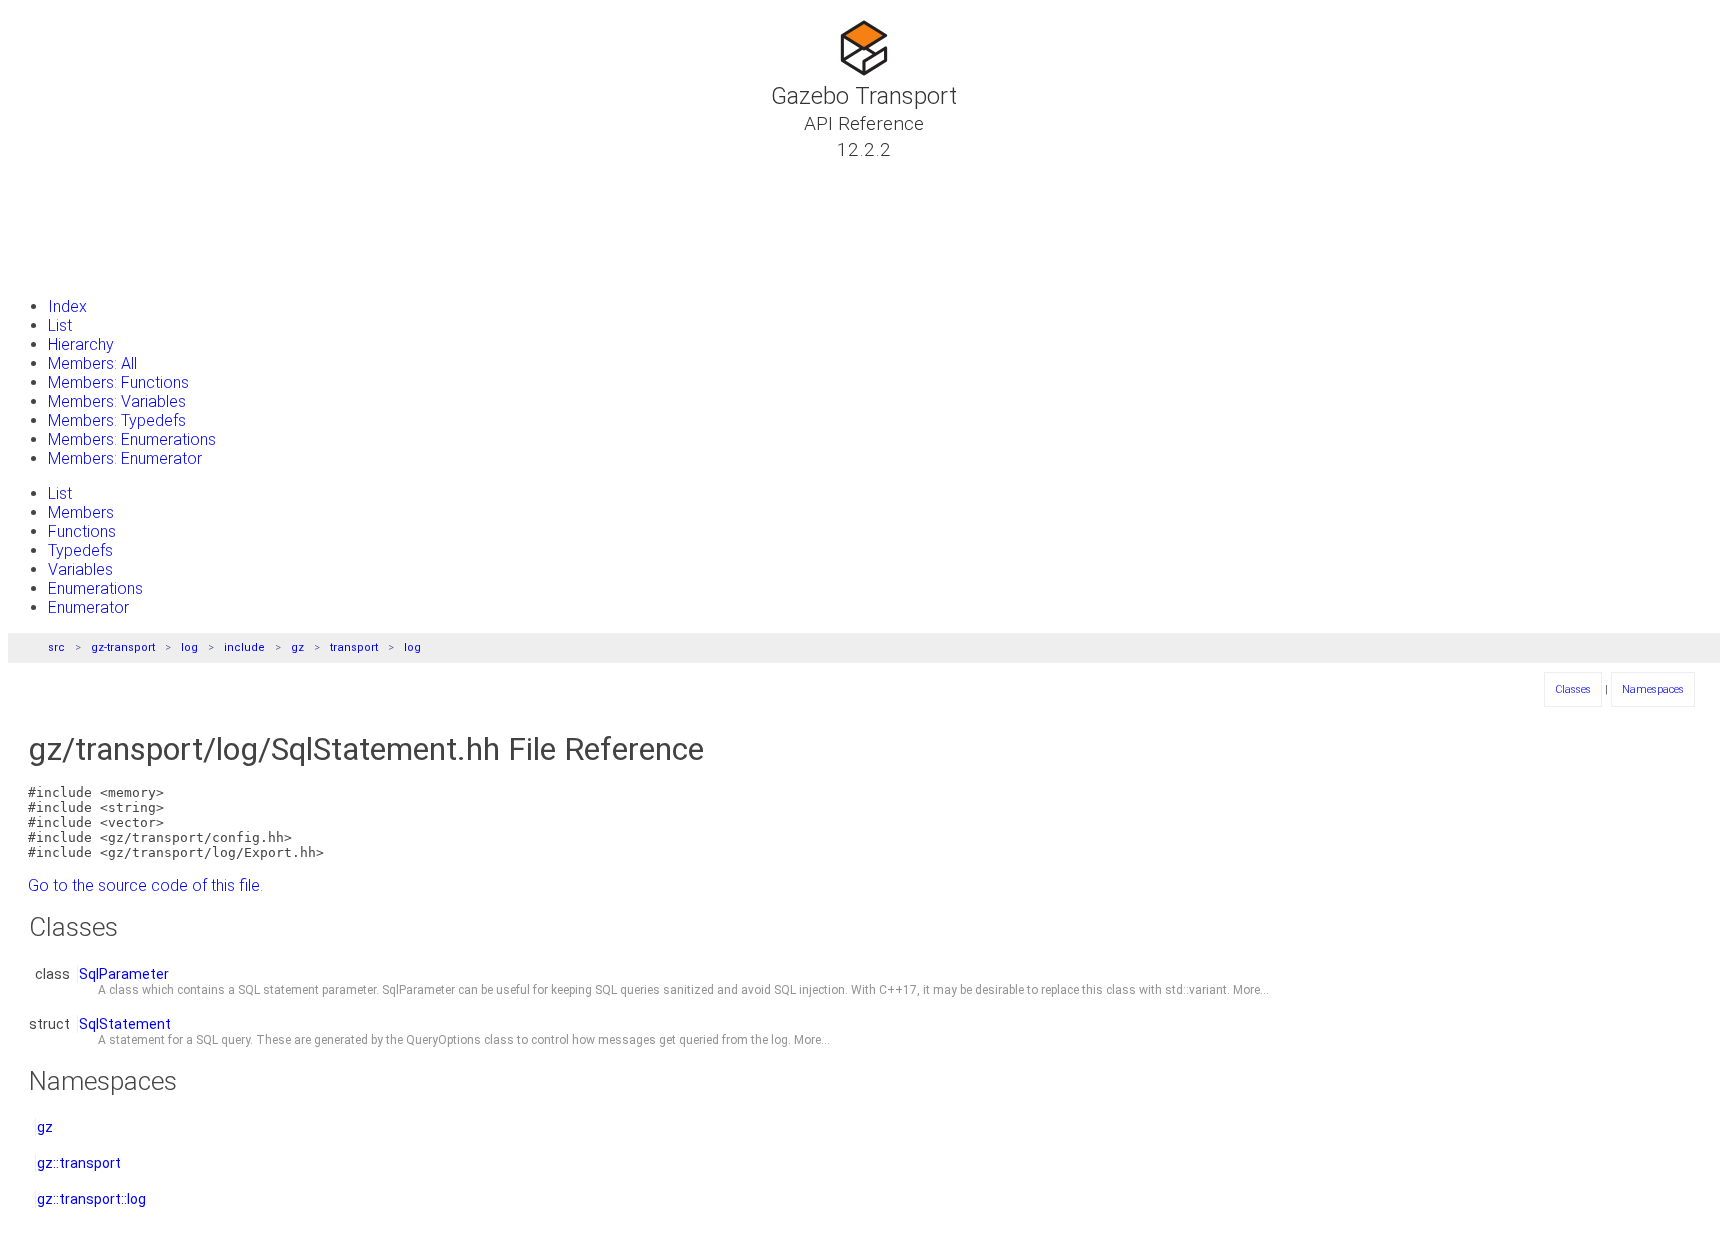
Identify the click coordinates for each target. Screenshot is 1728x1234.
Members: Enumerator (125, 458)
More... (1251, 990)
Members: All (92, 363)
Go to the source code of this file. (145, 885)
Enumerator (88, 607)
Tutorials (70, 173)
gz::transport (79, 1163)
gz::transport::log (91, 1199)
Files (53, 245)
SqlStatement (125, 1024)
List (60, 325)
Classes (65, 197)
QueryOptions (443, 1040)
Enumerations (95, 588)
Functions (82, 531)
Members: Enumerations (132, 439)
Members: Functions (118, 382)
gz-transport (123, 647)
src (56, 647)
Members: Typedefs (117, 420)
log (189, 647)
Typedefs (80, 550)
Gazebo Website (95, 269)
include (244, 647)
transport (354, 647)
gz (297, 647)
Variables (80, 569)
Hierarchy (81, 344)
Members (81, 512)
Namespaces (83, 221)
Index (67, 306)
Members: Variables (117, 401)
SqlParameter (124, 974)
